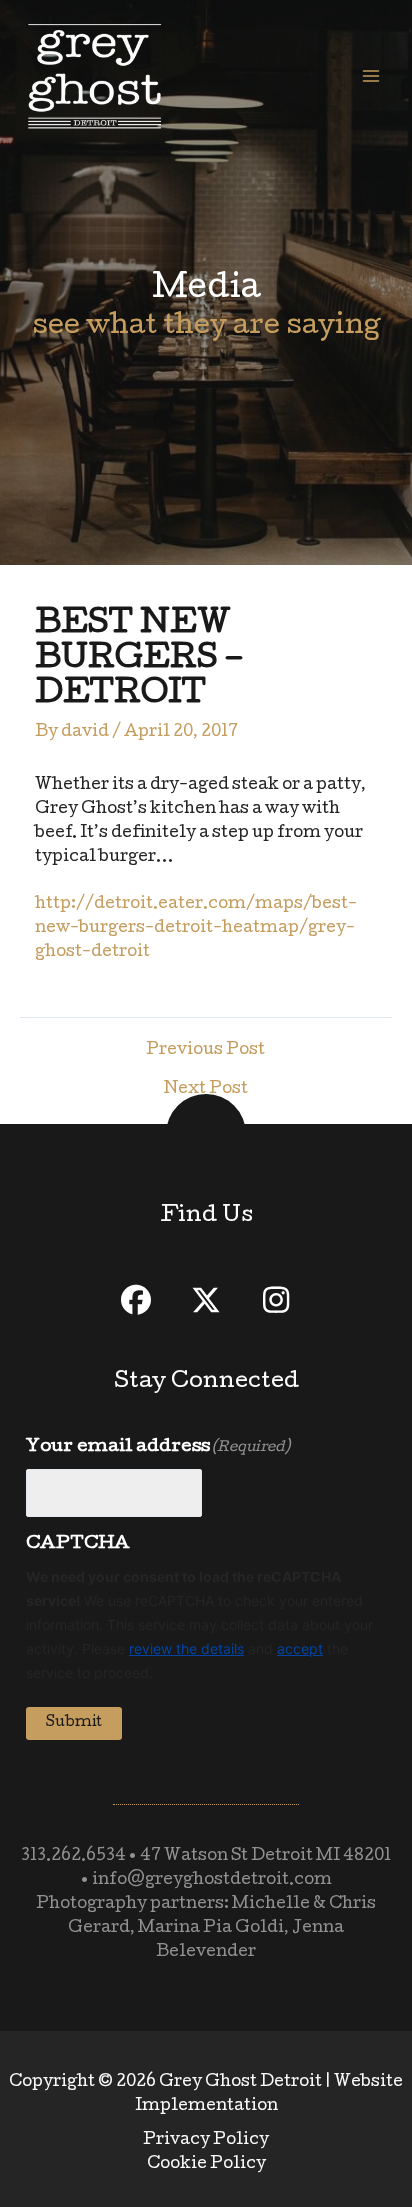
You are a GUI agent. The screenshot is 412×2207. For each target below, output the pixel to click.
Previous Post (205, 1051)
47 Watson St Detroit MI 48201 (265, 1857)
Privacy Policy (206, 2141)
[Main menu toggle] (371, 76)
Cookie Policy (206, 2165)
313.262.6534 (73, 1857)
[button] (136, 1300)
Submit (74, 1723)
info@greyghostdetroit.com (212, 1881)
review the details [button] (186, 1648)
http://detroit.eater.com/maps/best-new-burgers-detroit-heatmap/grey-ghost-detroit (196, 929)
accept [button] (300, 1648)
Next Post (206, 1090)
